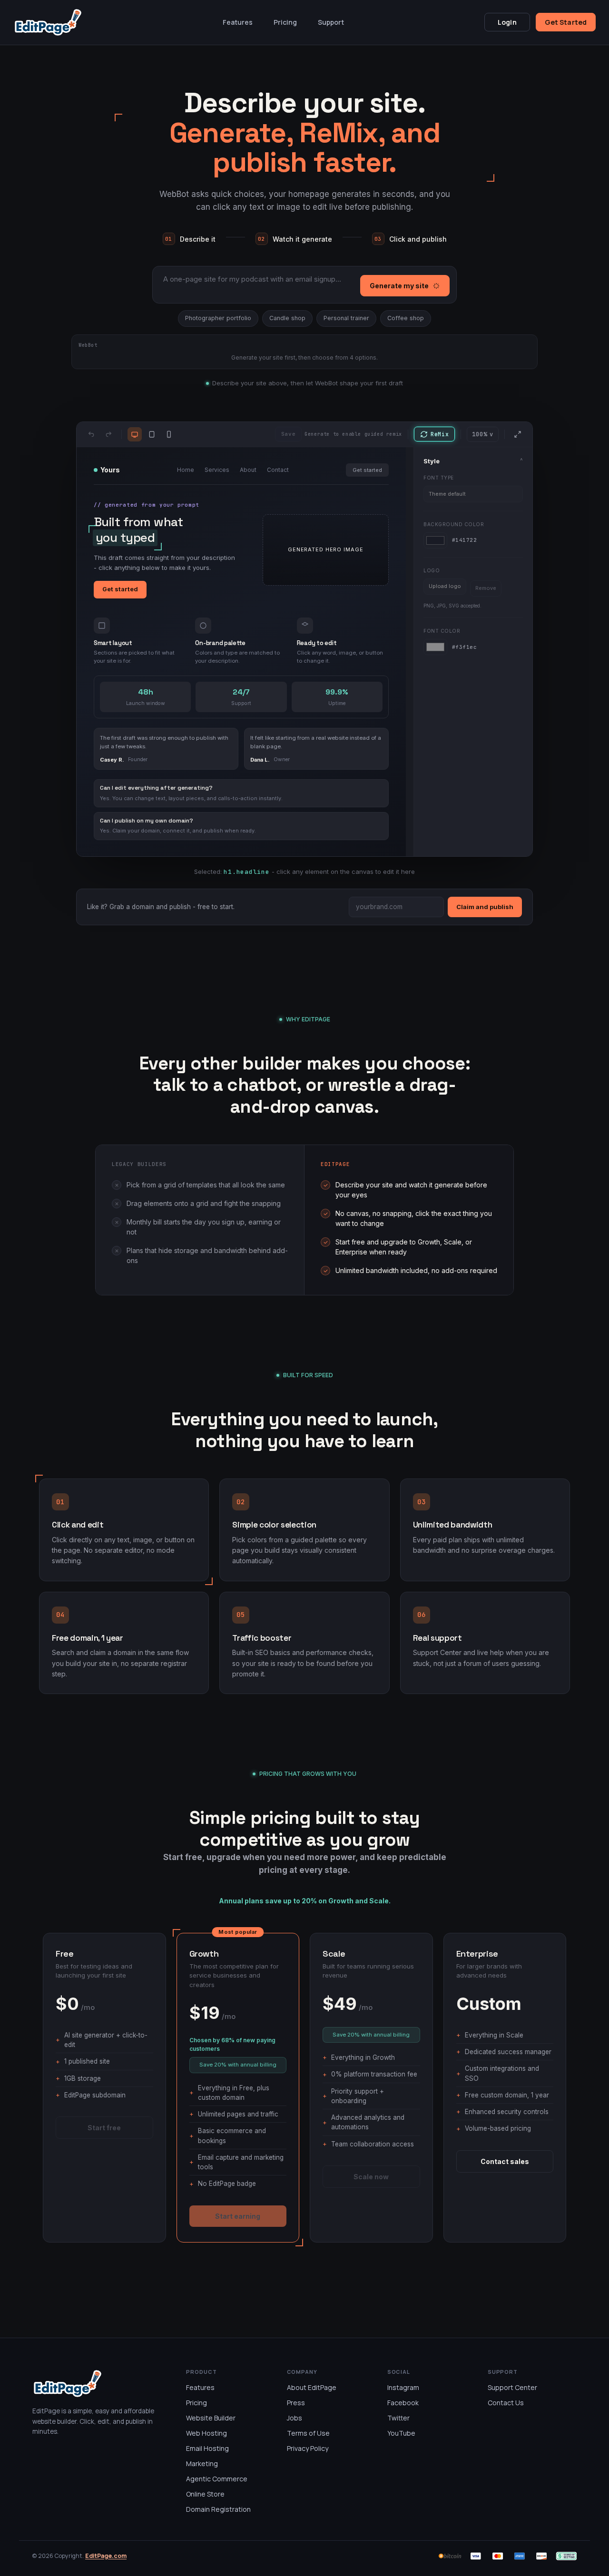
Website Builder (211, 2418)
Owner (282, 759)
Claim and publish (485, 907)
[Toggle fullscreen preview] (518, 434)
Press (296, 2403)
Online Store (205, 2494)
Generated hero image (326, 549)
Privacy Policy (308, 2448)
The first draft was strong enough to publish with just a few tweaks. (164, 742)
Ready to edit (317, 643)
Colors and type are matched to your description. (237, 657)
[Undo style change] (91, 434)
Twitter (398, 2418)
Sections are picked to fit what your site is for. (134, 657)
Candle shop (287, 318)
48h (146, 692)
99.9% (337, 692)
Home (186, 470)
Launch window (146, 703)
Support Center (512, 2387)
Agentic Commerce (217, 2479)
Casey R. (112, 760)
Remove (486, 588)
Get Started (566, 22)
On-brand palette (220, 643)
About (248, 470)
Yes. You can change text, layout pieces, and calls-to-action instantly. (191, 798)
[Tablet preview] (152, 434)
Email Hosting (207, 2448)
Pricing (285, 22)
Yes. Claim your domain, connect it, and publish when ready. (178, 831)
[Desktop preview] (135, 434)
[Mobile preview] (169, 434)
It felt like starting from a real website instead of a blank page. (316, 742)
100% (483, 434)
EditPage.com (106, 2556)
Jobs (295, 2418)
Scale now (371, 2177)
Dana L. (260, 760)
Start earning (238, 2216)
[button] (326, 550)
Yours (110, 470)
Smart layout (113, 643)
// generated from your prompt (147, 505)
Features (238, 22)
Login (507, 22)
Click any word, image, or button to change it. (340, 657)
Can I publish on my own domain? (147, 821)
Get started (367, 470)
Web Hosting (206, 2433)
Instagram (403, 2387)
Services (217, 470)
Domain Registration (218, 2509)
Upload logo (445, 586)
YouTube (401, 2433)
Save (289, 434)
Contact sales (505, 2161)
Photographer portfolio (218, 318)
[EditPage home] (48, 23)
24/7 (241, 692)
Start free (104, 2128)
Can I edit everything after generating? (156, 788)
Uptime (337, 703)
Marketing (202, 2463)
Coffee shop (406, 318)
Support (331, 22)
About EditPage (312, 2387)
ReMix (440, 434)
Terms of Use (308, 2433)
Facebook (403, 2403)
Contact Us (506, 2403)
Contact (278, 470)
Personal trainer (346, 318)
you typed (125, 538)
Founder (138, 759)
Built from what (138, 522)
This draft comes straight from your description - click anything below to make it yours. (164, 563)
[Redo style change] (108, 434)
